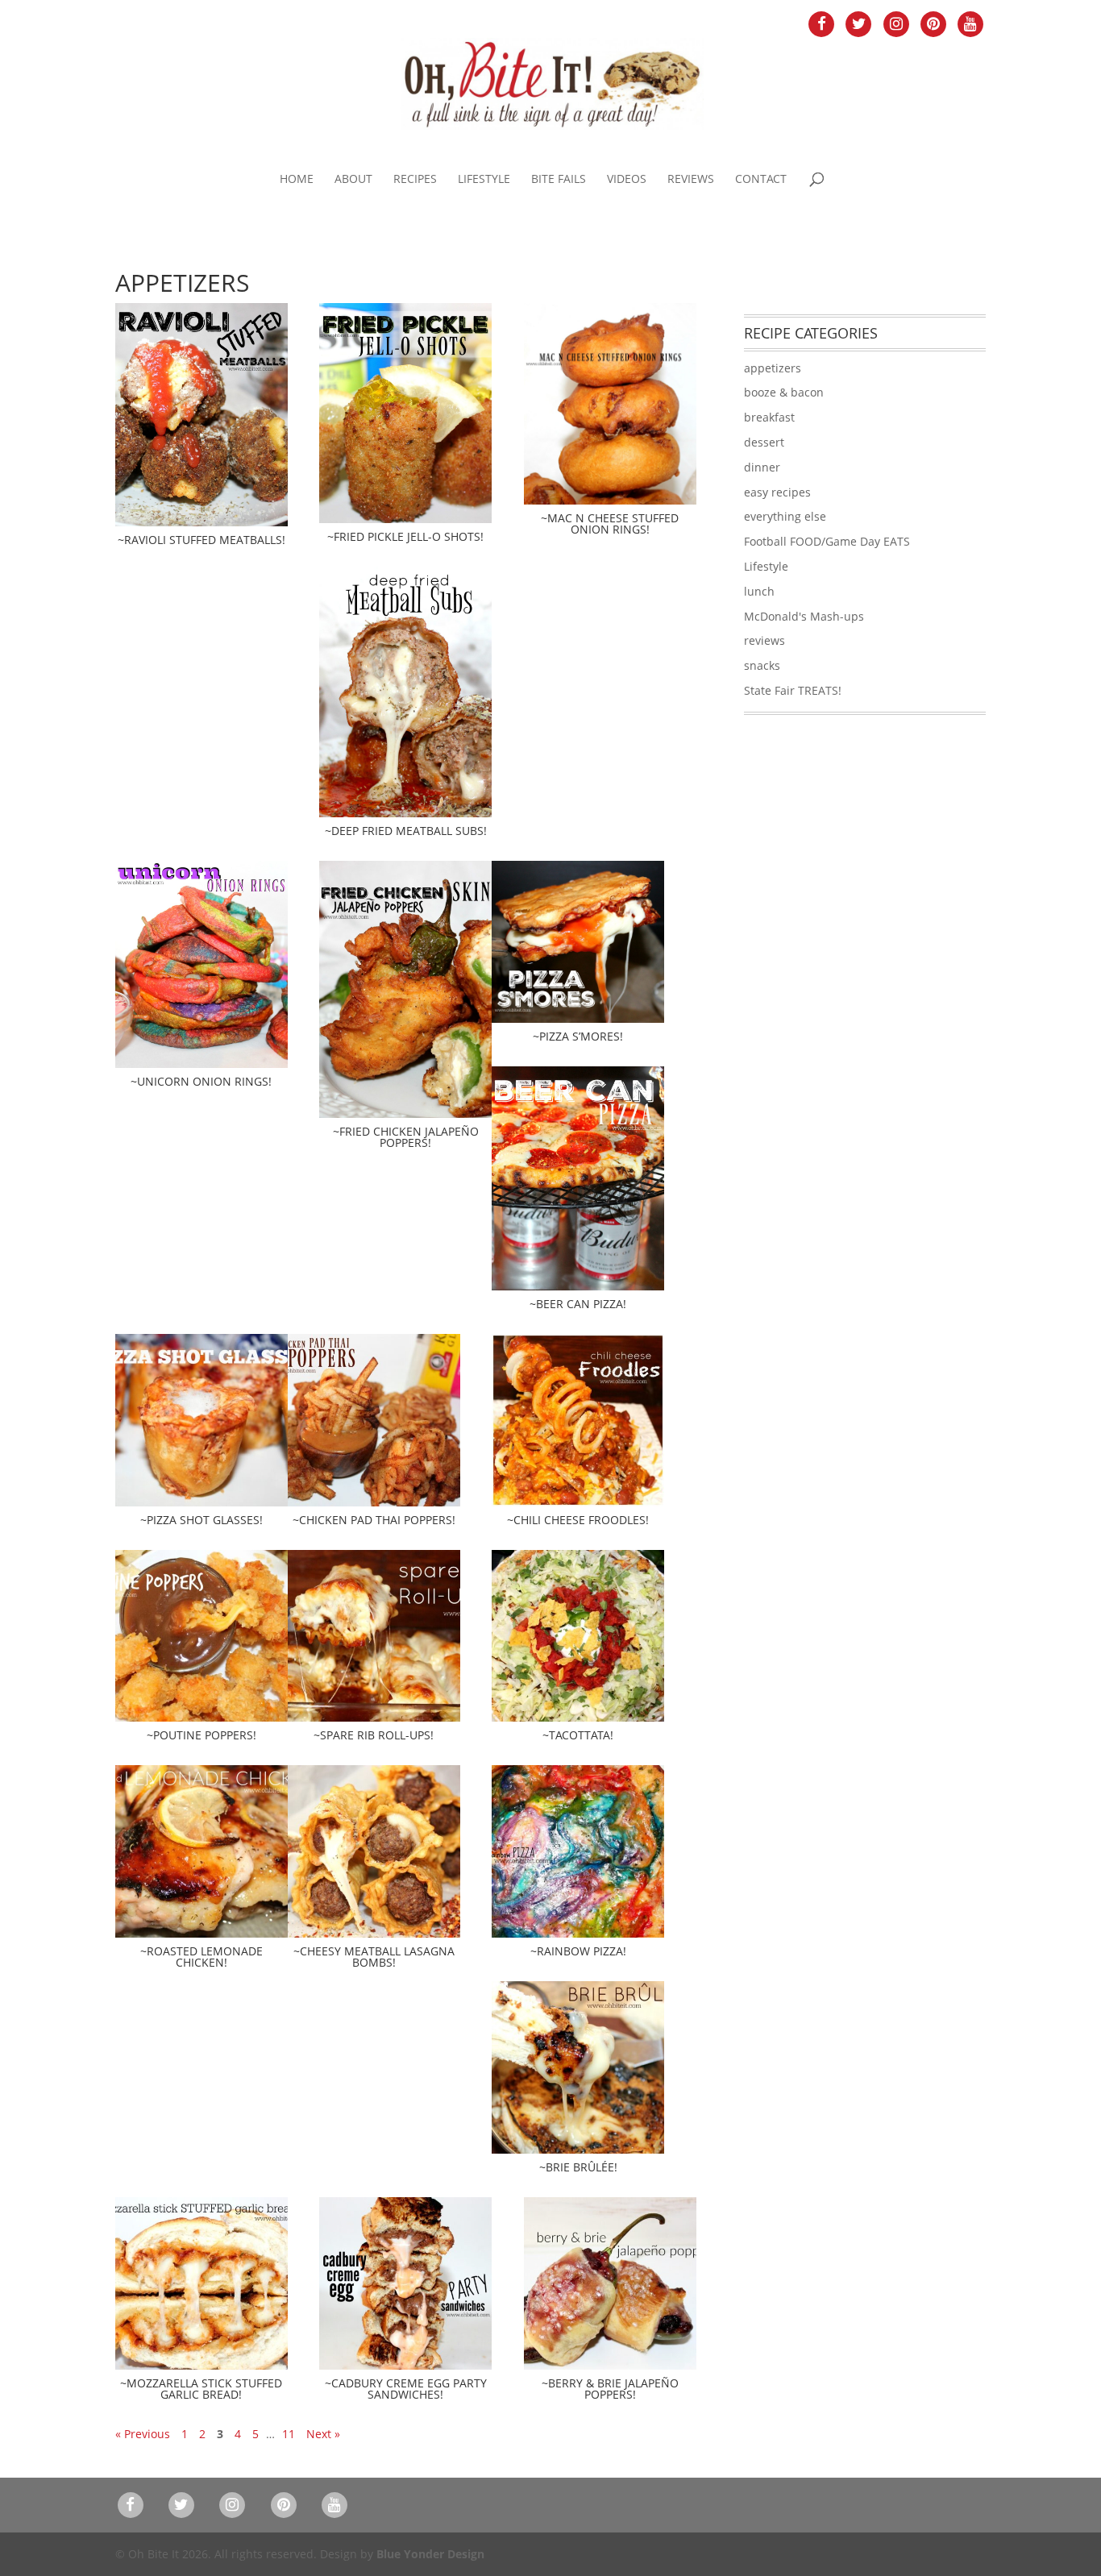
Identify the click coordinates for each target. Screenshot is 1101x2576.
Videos (627, 180)
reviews (764, 640)
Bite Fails (559, 180)
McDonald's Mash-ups (804, 616)
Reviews (691, 180)
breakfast (769, 417)
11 (289, 2434)
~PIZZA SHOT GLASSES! (202, 1520)
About (353, 180)
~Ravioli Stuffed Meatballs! (202, 540)
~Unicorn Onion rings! (201, 1081)
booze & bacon (784, 392)
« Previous (143, 2434)
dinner (762, 467)
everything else (785, 516)
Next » (323, 2434)
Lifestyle (484, 180)
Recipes (415, 180)
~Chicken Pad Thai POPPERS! (374, 1520)
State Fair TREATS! (793, 690)
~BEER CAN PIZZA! (578, 1304)
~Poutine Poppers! (202, 1735)
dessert (764, 442)
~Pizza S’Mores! (578, 1036)
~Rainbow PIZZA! (578, 1951)
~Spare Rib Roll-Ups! (374, 1735)
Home (297, 180)
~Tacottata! (578, 1735)
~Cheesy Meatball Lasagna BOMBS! (374, 1957)
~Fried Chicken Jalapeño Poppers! (406, 1137)
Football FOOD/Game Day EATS (827, 541)
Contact (761, 180)
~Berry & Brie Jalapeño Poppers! (610, 2389)
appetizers (773, 368)
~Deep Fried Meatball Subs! (406, 831)
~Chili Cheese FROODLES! (578, 1520)
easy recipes (777, 492)
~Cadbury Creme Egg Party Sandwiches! (406, 2389)
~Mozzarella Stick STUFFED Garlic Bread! (201, 2389)
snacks (762, 665)
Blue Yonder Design (430, 2554)
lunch (759, 591)
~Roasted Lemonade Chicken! (202, 1957)
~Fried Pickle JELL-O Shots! (405, 536)
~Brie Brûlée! (578, 2167)
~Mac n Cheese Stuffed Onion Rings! (610, 524)
